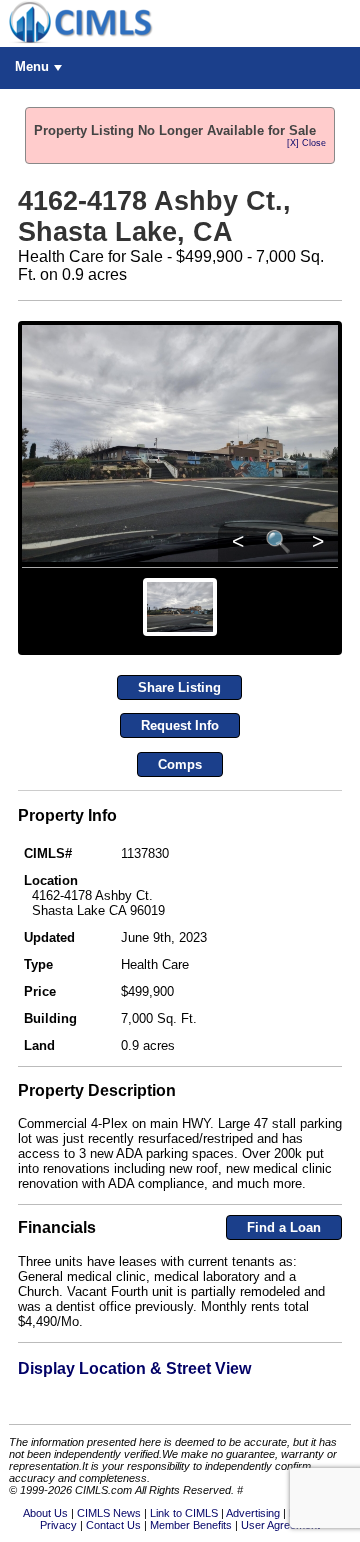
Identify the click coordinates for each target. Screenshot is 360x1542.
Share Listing (179, 687)
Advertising (253, 1513)
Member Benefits (191, 1525)
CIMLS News (109, 1513)
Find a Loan (284, 1227)
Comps (180, 764)
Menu (32, 66)
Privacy (58, 1525)
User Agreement (280, 1525)
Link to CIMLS (184, 1513)
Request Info (180, 725)
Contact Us (113, 1525)
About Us (45, 1513)
